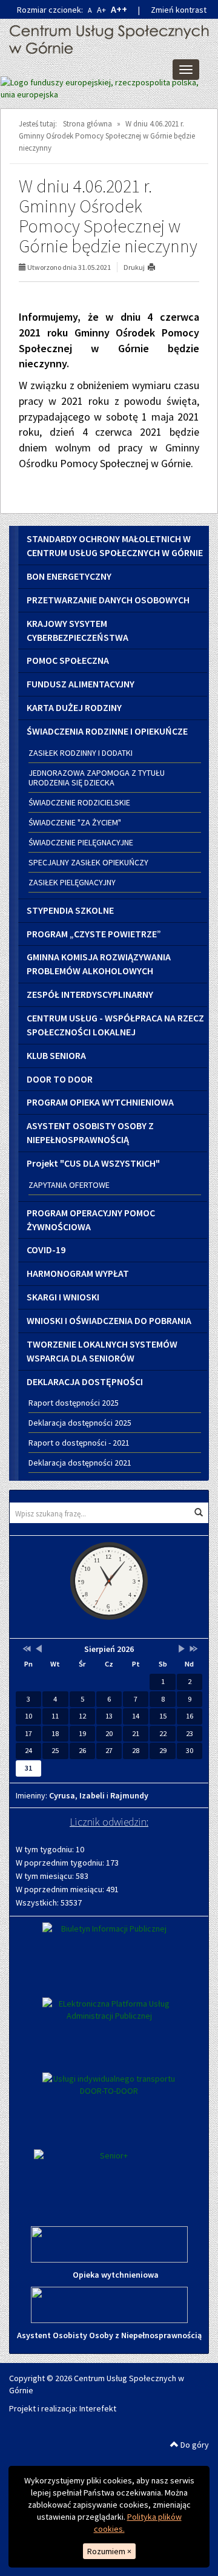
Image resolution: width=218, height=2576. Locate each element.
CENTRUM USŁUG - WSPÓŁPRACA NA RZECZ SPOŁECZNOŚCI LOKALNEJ (115, 1025)
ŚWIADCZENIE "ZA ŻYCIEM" (75, 822)
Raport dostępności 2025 (74, 1403)
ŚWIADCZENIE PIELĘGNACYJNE (81, 842)
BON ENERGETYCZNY (69, 576)
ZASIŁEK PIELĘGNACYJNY (72, 882)
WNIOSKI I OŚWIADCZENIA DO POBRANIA (109, 1320)
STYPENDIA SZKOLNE (70, 910)
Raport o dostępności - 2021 (79, 1443)
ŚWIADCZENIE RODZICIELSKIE (79, 802)
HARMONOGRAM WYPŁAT (78, 1273)
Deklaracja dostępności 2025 (80, 1423)
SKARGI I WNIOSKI (63, 1297)
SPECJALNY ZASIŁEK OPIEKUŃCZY (88, 862)
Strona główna (88, 124)
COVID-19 (46, 1250)
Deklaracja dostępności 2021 (80, 1463)
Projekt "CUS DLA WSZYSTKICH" (93, 1163)
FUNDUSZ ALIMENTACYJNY (81, 684)
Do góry (194, 2445)
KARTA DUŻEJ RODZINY (74, 707)
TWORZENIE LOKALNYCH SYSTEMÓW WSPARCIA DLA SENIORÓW (102, 1351)
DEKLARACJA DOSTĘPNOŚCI (85, 1381)
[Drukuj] (157, 267)
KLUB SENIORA (56, 1055)
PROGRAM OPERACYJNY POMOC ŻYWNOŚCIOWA (91, 1220)
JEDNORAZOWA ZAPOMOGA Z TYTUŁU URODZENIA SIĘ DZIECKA (97, 778)
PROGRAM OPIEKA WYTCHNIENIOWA (100, 1102)
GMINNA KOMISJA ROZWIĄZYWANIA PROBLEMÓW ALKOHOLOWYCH (99, 964)
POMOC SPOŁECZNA (68, 660)
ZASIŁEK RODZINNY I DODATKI (81, 753)
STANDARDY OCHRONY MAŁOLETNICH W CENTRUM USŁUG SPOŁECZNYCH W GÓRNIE (115, 546)
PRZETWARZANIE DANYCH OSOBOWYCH (108, 600)
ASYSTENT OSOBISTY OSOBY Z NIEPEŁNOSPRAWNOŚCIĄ (90, 1132)
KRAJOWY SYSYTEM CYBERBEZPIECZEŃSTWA (78, 630)
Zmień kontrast (179, 10)
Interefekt (98, 2408)
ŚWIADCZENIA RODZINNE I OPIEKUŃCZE (107, 731)
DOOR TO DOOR (60, 1079)
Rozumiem (109, 2551)
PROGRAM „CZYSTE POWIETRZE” (94, 934)
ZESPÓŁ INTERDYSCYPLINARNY (90, 994)
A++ (119, 9)
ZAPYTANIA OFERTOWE (69, 1185)
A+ (101, 10)
